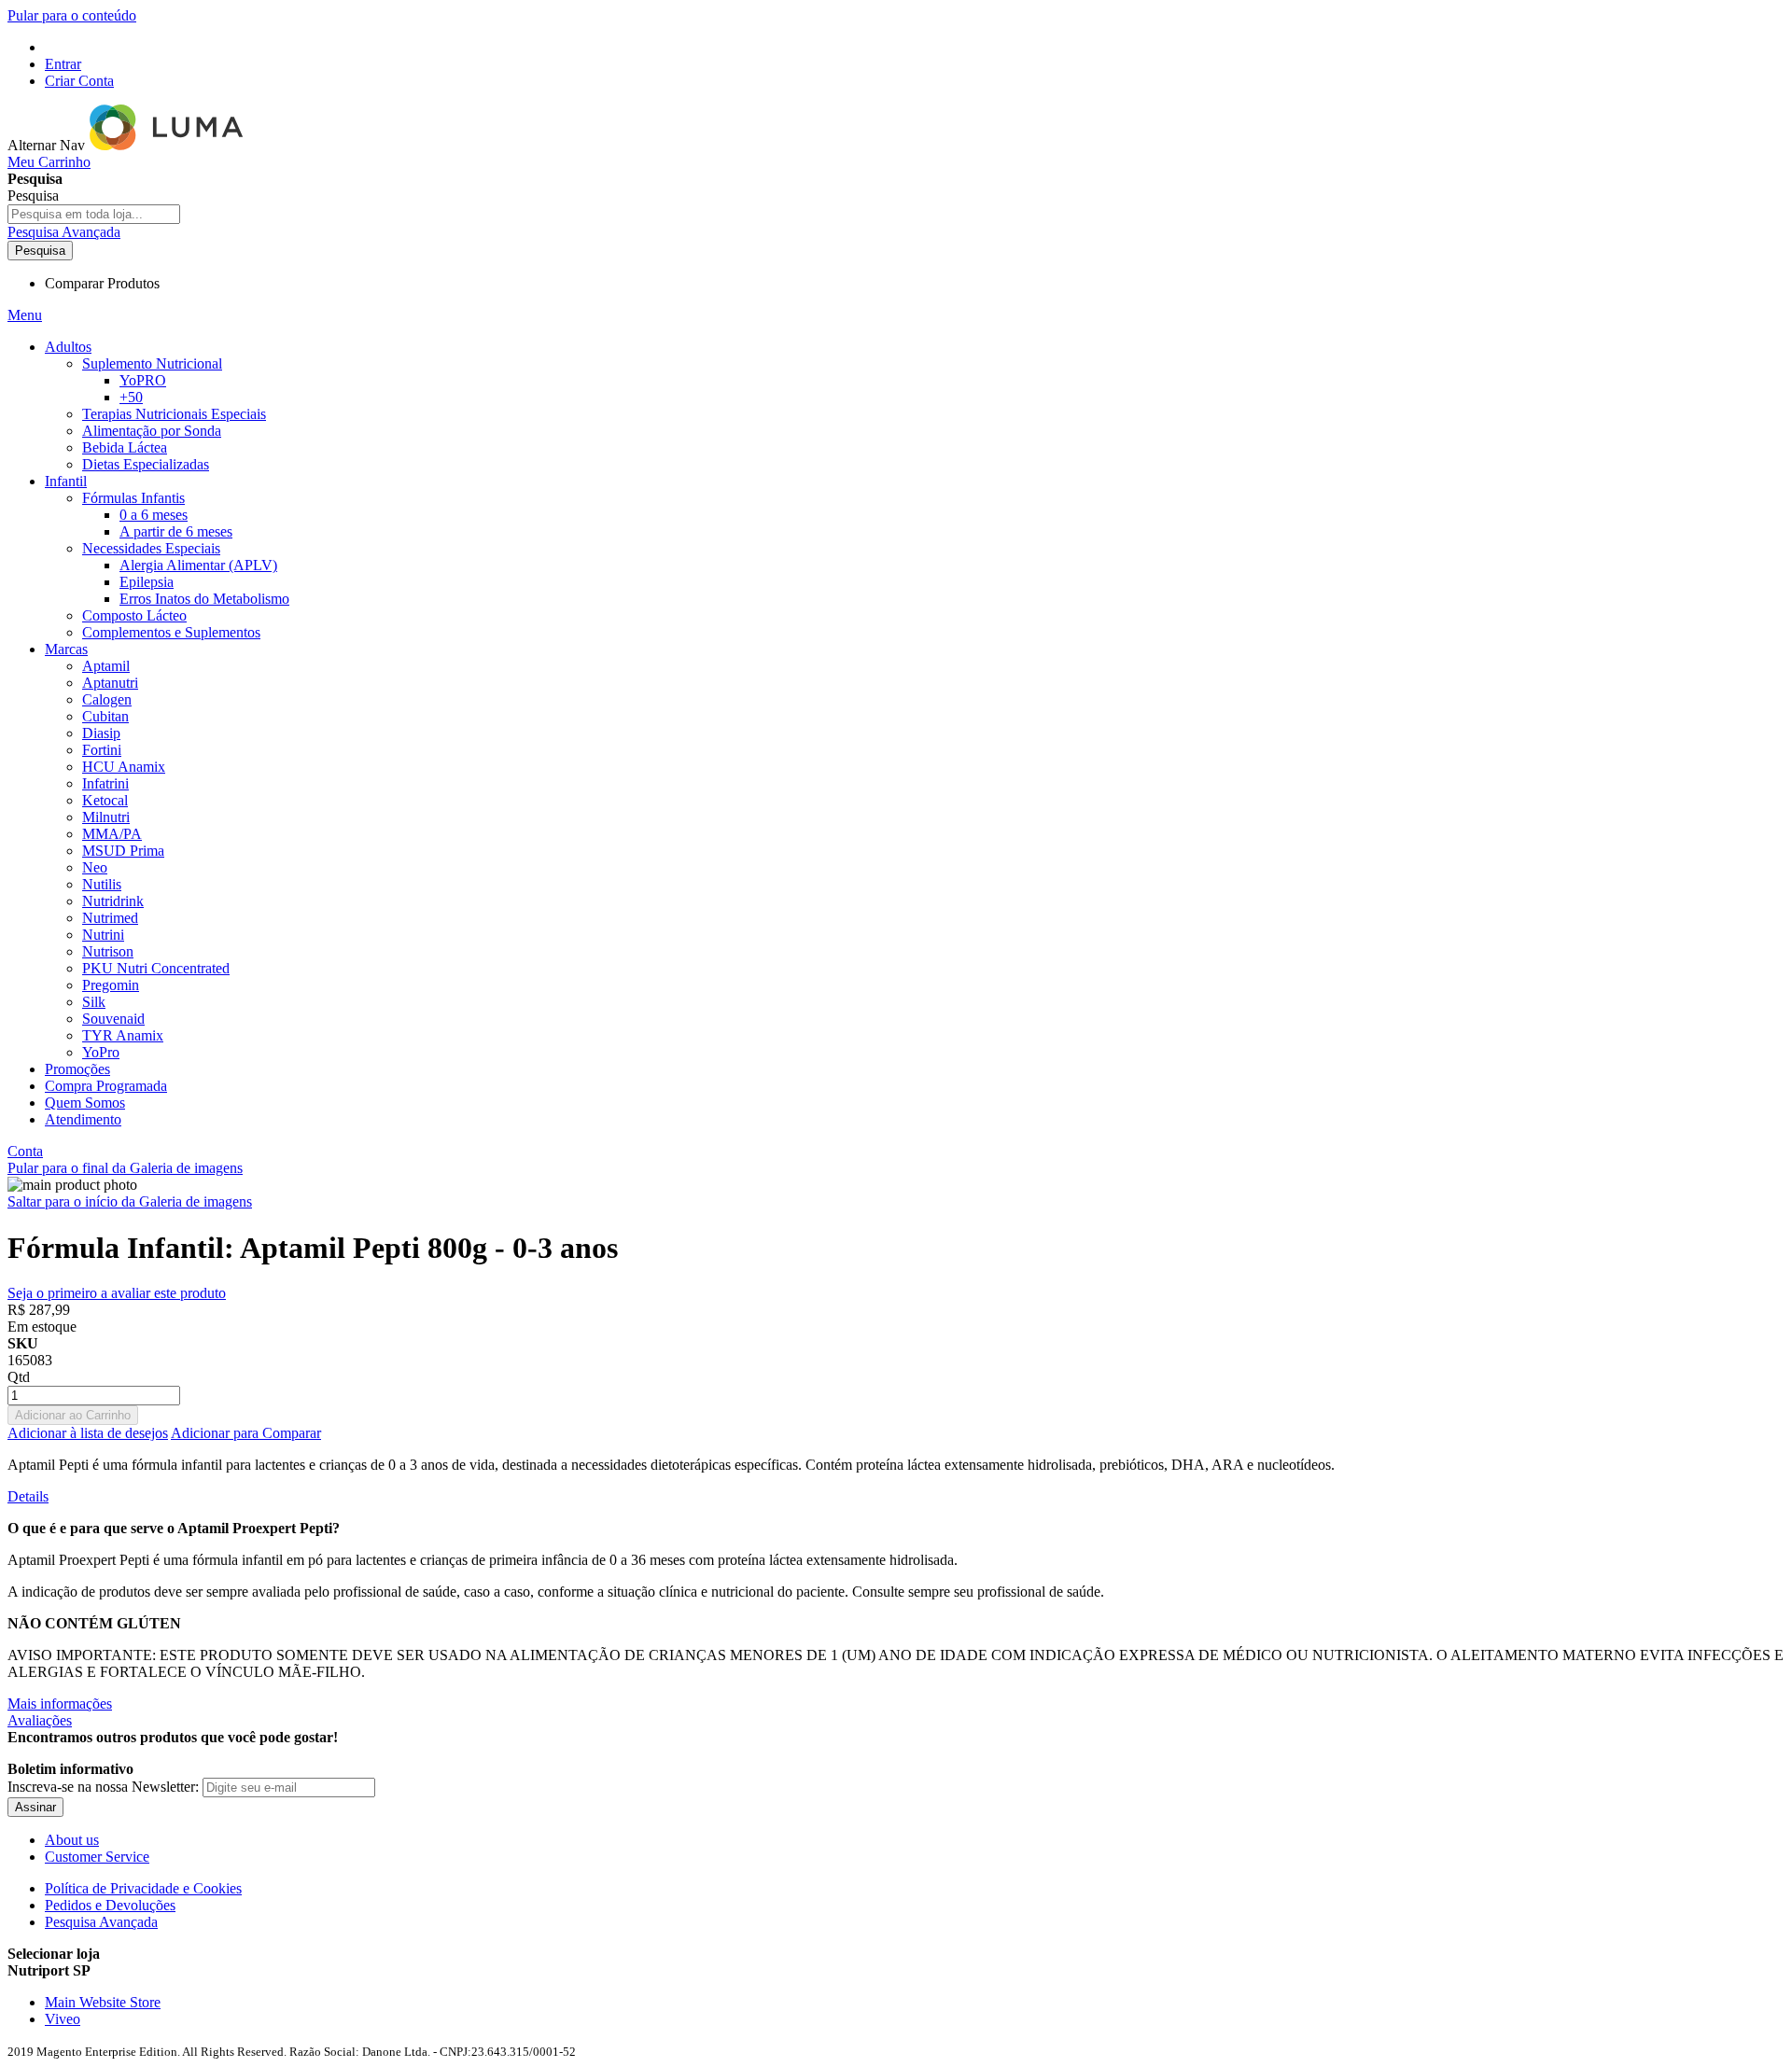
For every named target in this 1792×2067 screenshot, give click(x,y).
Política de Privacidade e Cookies (143, 1888)
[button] (896, 1971)
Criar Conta (79, 81)
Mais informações (60, 1704)
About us (72, 1840)
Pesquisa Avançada (64, 232)
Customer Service (97, 1857)
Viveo (63, 2019)
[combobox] (94, 214)
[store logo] (168, 145)
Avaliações (40, 1720)
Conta (25, 1151)
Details (28, 1496)
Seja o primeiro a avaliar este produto (117, 1293)
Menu (25, 315)
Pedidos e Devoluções (110, 1905)
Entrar (63, 64)
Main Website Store (103, 2002)
